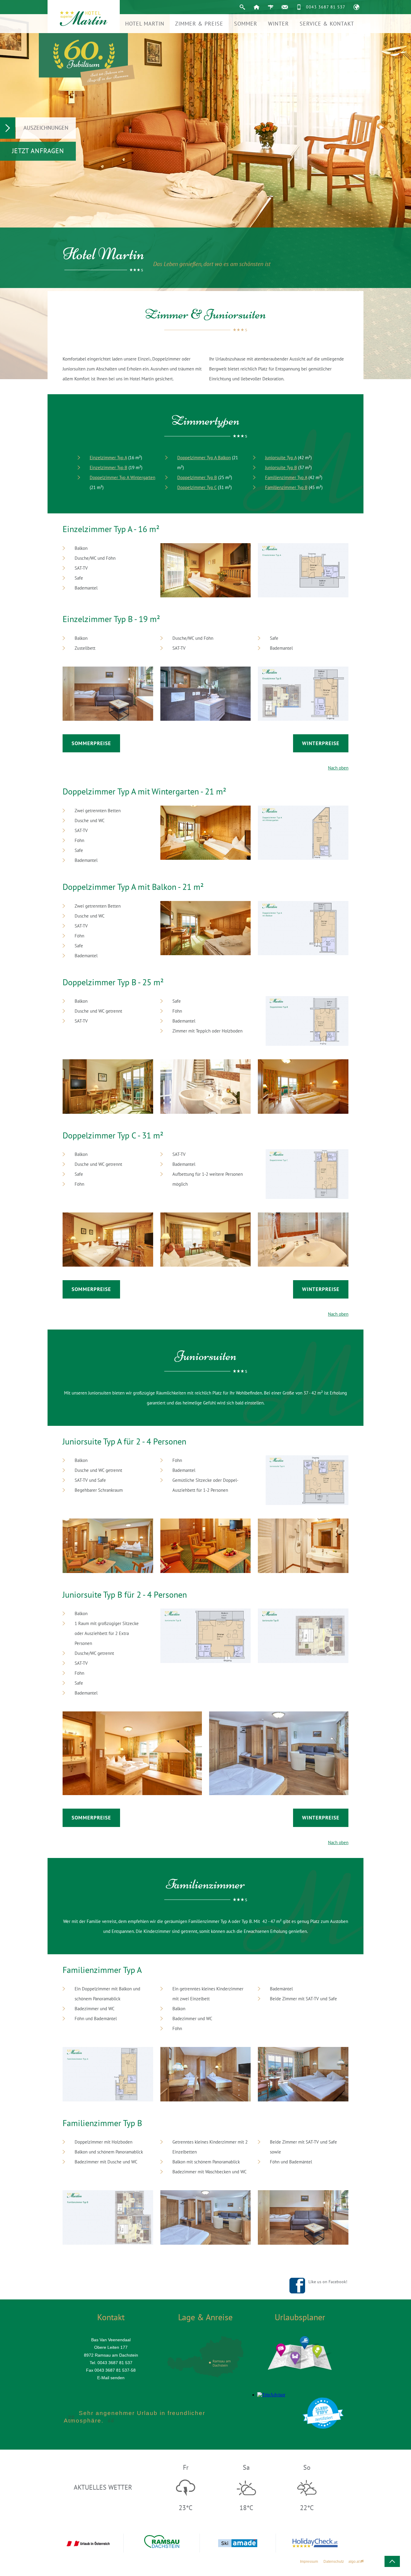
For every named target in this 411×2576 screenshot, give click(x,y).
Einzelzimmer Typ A (108, 458)
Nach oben (338, 768)
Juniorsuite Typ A (281, 458)
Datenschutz (334, 2562)
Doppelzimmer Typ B (197, 477)
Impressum (309, 2562)
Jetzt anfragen (38, 151)
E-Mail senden (111, 2378)
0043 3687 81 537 (326, 7)
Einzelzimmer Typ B (108, 468)
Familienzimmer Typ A (286, 477)
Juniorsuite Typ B (281, 468)
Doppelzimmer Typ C (197, 487)
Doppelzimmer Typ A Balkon (204, 458)
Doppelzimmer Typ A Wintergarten (122, 477)
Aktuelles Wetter (103, 2487)
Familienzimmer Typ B (286, 487)
